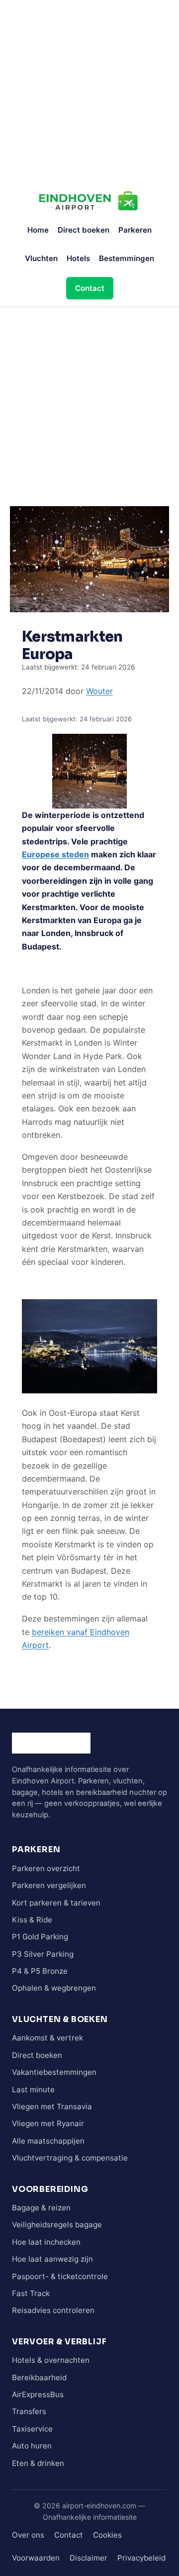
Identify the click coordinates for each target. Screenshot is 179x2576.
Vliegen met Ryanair (48, 2123)
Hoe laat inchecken (46, 2242)
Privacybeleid (141, 2558)
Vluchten (41, 258)
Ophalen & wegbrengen (54, 1988)
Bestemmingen (127, 258)
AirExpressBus (38, 2394)
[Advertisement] (89, 90)
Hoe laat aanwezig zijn (52, 2259)
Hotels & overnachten (51, 2360)
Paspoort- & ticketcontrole (60, 2276)
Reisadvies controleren (53, 2310)
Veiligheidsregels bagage (57, 2225)
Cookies (107, 2535)
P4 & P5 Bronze (40, 1971)
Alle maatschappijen (48, 2141)
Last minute (33, 2090)
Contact (90, 288)
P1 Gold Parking (40, 1937)
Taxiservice (32, 2429)
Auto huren (32, 2446)
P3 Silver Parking (43, 1954)
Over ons (28, 2535)
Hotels (78, 258)
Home (38, 230)
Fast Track (31, 2293)
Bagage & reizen (41, 2208)
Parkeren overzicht (46, 1868)
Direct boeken (84, 230)
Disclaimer (89, 2558)
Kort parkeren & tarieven (56, 1903)
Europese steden (55, 854)
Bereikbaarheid (39, 2377)
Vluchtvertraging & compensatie (70, 2158)
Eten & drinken (38, 2463)
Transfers (29, 2411)
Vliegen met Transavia (52, 2106)
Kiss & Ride (32, 1920)
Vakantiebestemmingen (54, 2072)
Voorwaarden (36, 2558)
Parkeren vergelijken (49, 1885)
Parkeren (135, 230)
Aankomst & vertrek (47, 2038)
